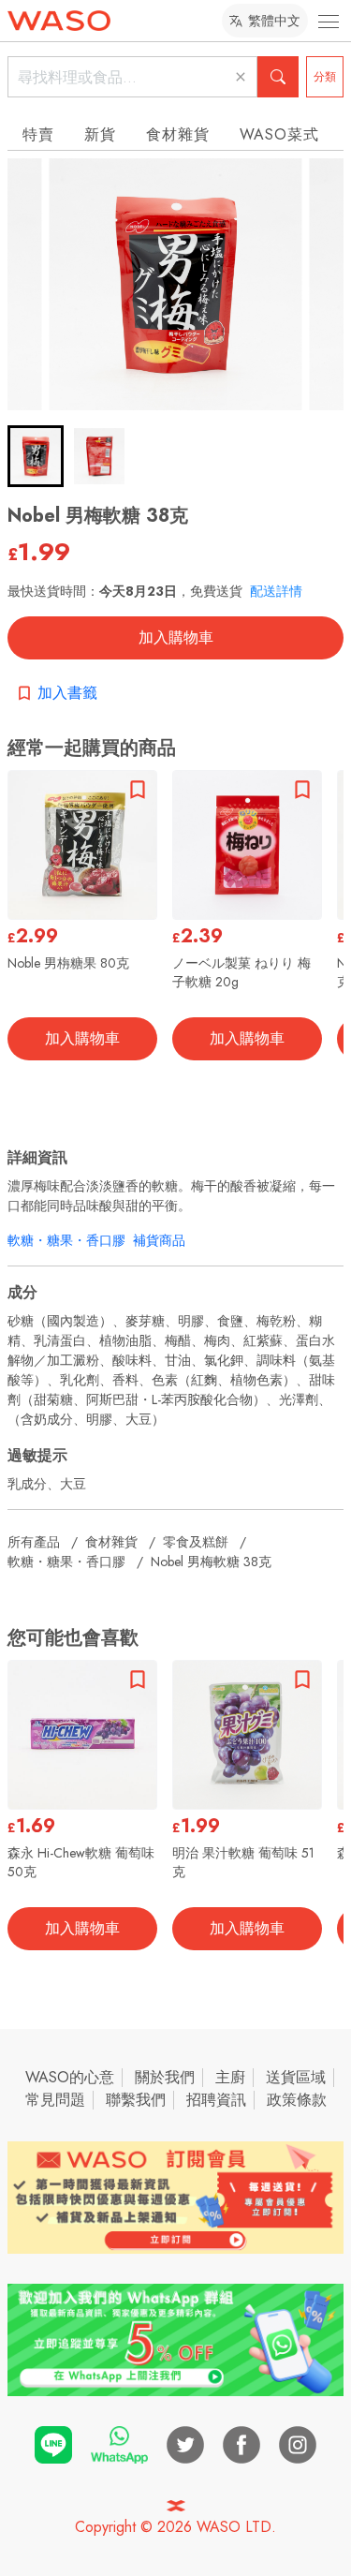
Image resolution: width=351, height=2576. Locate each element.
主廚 (230, 2077)
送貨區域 (296, 2077)
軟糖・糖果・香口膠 (66, 1240)
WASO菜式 (279, 134)
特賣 (38, 134)
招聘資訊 (216, 2100)
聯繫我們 (136, 2100)
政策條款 (297, 2100)
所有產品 (34, 1542)
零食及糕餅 (196, 1542)
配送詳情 (276, 591)
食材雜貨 (178, 134)
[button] (36, 456)
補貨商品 (159, 1240)
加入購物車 (176, 637)
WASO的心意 (70, 2077)
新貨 (100, 134)
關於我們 (165, 2077)
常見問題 (55, 2100)
